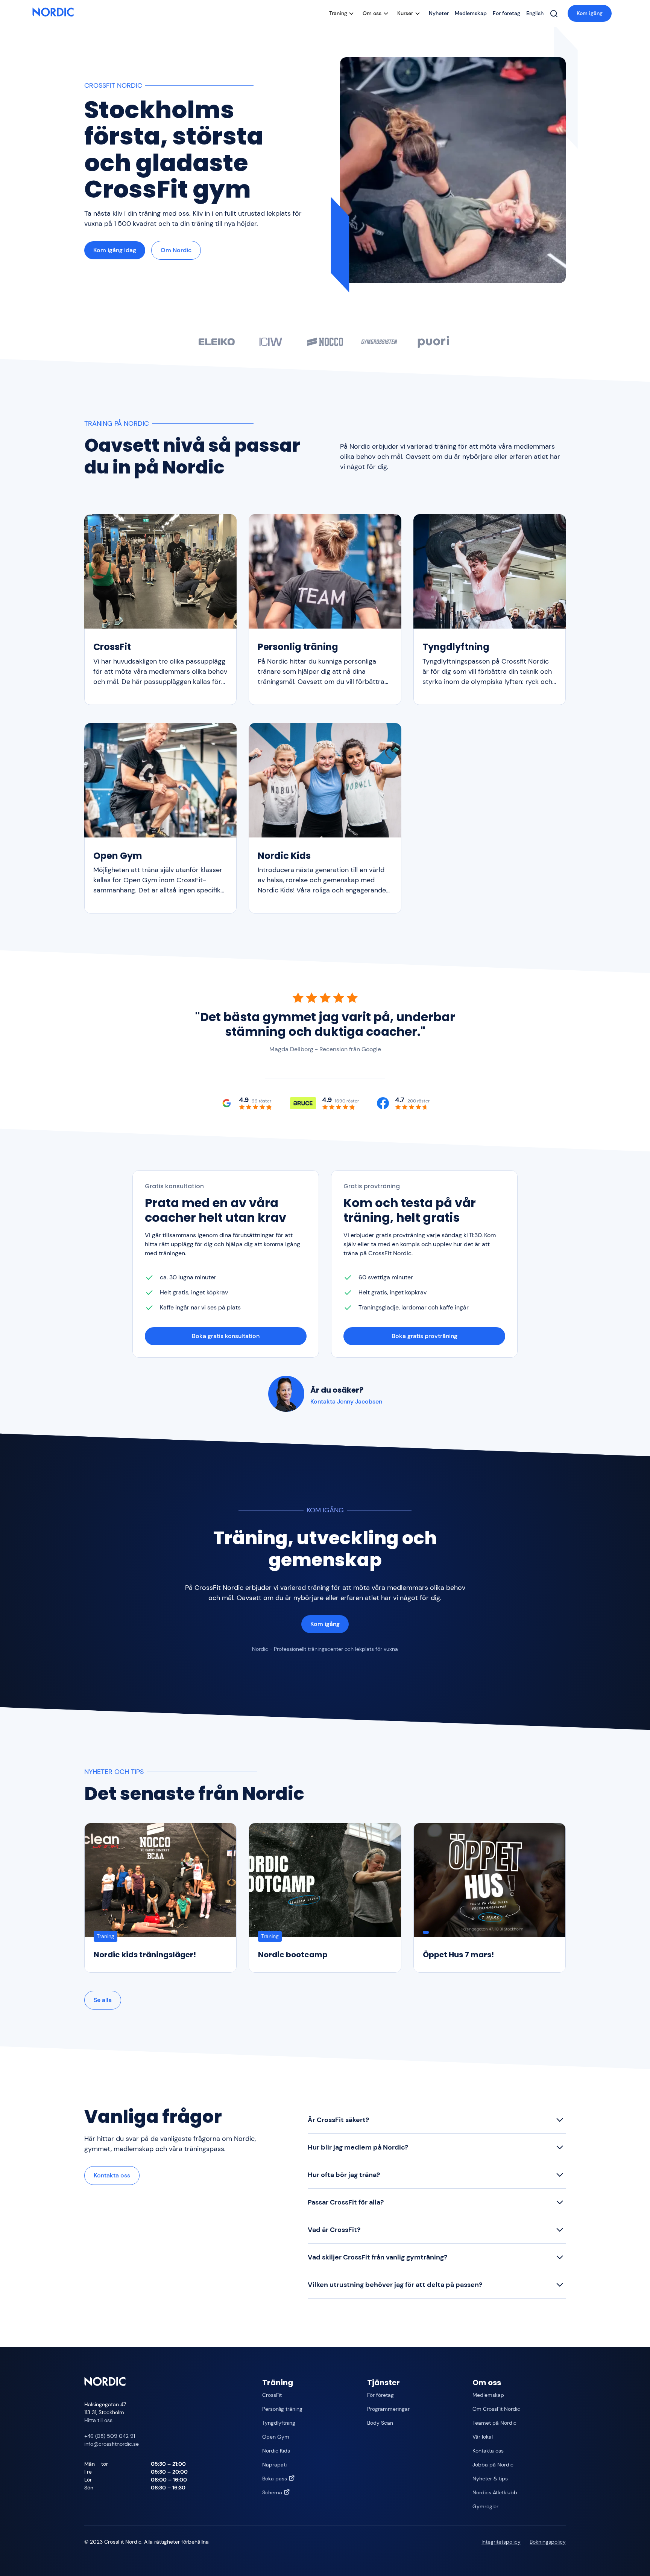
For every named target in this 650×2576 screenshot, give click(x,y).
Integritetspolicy (501, 2542)
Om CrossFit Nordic (496, 2409)
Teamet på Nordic (494, 2423)
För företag (506, 13)
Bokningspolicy (548, 2542)
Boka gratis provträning (424, 1336)
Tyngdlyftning (279, 2423)
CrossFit (272, 2395)
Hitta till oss (98, 2420)
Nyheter (439, 13)
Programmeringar (388, 2409)
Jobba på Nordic (493, 2465)
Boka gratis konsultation (226, 1336)
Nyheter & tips (490, 2479)
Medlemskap (471, 13)
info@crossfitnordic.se (112, 2444)
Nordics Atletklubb (495, 2492)
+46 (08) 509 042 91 (110, 2436)
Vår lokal (483, 2437)
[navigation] (53, 13)
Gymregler (485, 2506)
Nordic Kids (276, 2451)
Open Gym (276, 2437)
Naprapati (274, 2465)
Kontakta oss (112, 2175)
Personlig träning (282, 2409)
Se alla (103, 2000)
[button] (343, 13)
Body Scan (380, 2423)
